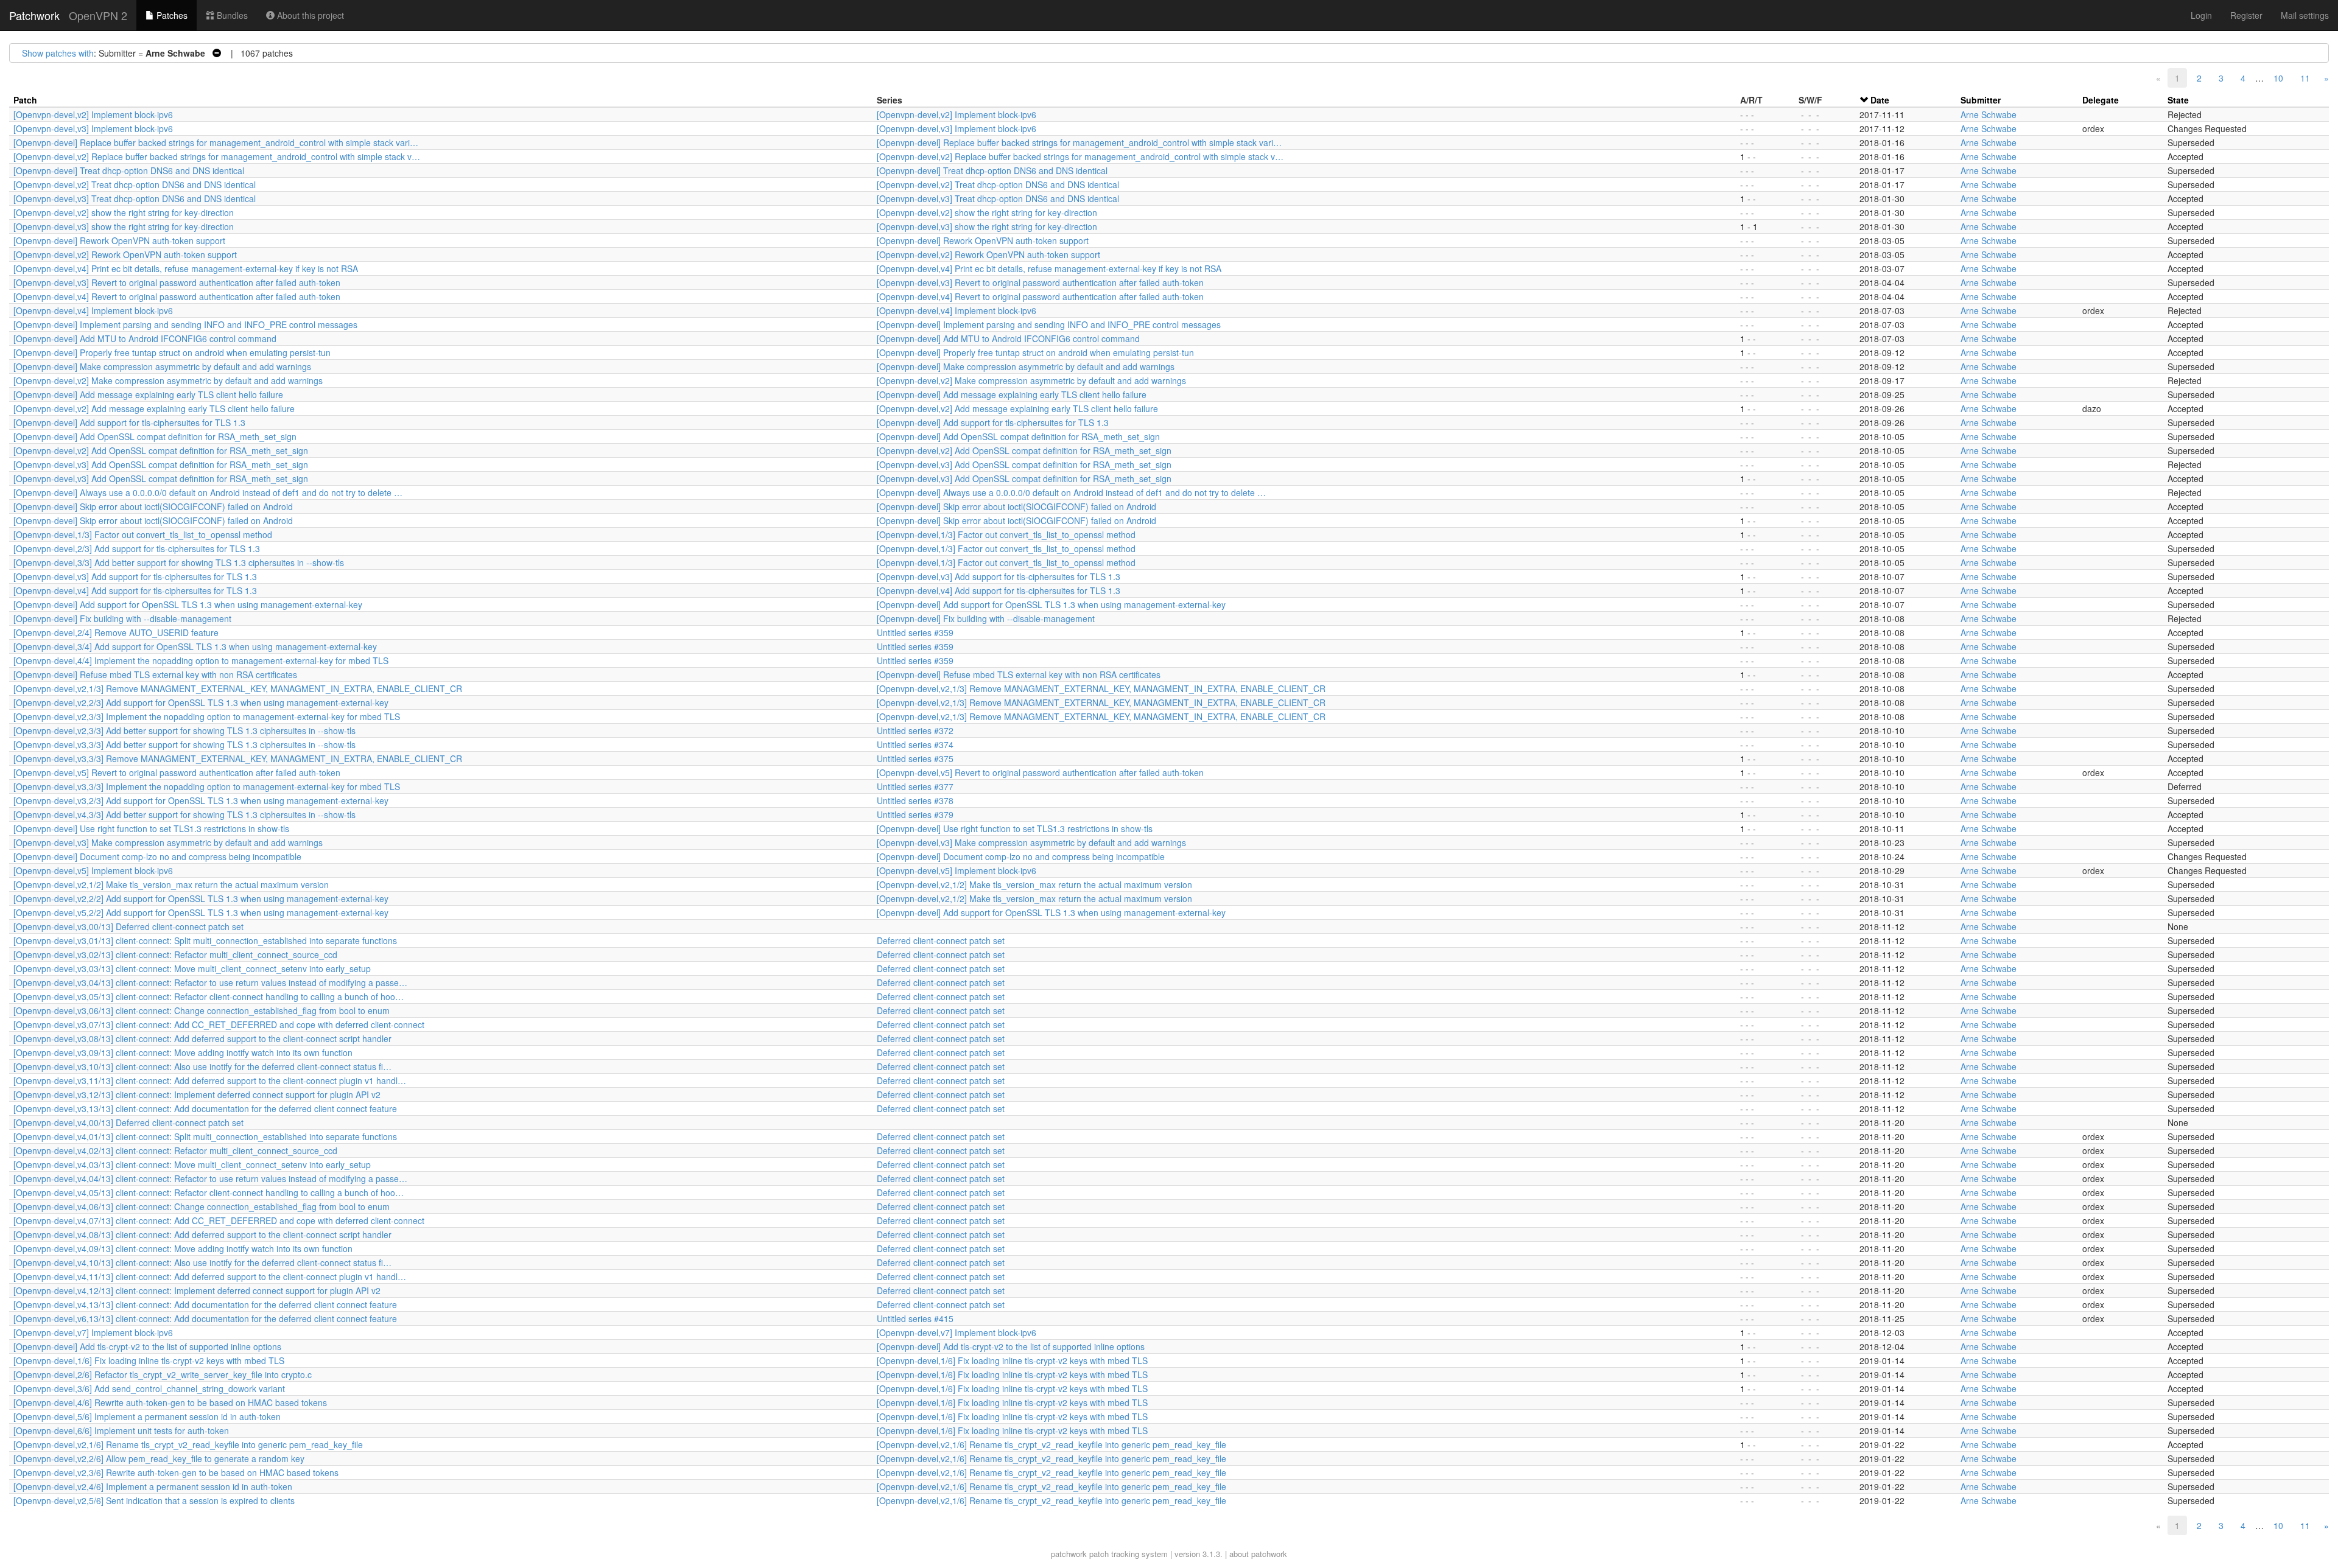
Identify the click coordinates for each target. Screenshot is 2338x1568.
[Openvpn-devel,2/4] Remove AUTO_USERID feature (116, 632)
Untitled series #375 (915, 758)
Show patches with (58, 53)
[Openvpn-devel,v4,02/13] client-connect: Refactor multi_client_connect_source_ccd (175, 1150)
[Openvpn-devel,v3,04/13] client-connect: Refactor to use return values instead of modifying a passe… (210, 982)
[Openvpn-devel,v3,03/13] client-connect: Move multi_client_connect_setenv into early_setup (192, 968)
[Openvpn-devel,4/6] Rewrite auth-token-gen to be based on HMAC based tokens (170, 1402)
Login (2201, 15)
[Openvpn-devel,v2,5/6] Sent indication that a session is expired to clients (154, 1500)
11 (2305, 78)
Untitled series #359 (915, 632)
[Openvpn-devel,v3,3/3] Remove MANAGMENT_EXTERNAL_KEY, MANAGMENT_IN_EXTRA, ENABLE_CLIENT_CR (238, 758)
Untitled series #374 (915, 744)
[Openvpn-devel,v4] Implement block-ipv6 (93, 310)
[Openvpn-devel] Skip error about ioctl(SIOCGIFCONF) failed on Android (153, 506)
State (2178, 100)
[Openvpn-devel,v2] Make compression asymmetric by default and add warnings (168, 380)
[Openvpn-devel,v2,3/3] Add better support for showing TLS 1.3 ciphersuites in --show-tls (184, 730)
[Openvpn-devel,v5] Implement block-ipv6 (93, 870)
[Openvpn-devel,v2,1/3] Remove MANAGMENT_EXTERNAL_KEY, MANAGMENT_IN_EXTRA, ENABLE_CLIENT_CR (238, 688)
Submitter (1981, 100)
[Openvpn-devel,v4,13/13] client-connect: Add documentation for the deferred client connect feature (205, 1304)
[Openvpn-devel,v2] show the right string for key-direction (124, 212)
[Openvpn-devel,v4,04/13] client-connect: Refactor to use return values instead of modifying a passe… (210, 1178)
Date (1880, 100)
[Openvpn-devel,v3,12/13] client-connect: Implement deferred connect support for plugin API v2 (197, 1094)
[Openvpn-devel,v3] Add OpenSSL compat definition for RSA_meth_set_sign (161, 464)
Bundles (231, 15)
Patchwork (34, 15)
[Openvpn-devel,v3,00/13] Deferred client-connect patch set (128, 926)
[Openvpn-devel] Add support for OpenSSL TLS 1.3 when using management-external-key (188, 604)
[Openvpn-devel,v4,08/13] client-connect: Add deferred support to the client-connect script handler (202, 1234)
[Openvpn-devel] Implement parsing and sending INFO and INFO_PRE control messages (185, 324)
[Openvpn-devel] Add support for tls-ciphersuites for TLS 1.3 (129, 422)
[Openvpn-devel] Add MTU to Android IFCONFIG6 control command (145, 338)
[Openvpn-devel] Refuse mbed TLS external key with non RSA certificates (155, 674)
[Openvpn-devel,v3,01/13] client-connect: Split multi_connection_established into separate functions (205, 940)
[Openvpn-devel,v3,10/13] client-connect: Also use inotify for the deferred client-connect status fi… (202, 1066)
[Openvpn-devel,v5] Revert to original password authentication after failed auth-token (177, 772)
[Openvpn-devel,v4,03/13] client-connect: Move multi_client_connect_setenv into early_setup (192, 1164)
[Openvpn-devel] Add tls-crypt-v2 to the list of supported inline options (147, 1346)
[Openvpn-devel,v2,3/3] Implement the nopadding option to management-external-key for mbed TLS (207, 716)
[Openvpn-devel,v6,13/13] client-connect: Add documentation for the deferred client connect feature (205, 1318)
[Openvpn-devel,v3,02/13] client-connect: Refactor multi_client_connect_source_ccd (175, 954)
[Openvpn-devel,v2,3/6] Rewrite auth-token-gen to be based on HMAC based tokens (176, 1472)
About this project (309, 15)
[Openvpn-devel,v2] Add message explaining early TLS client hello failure (154, 408)
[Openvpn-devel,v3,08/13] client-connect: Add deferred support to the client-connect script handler (202, 1038)
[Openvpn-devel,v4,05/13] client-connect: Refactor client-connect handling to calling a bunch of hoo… (209, 1192)
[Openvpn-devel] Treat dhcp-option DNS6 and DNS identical (129, 170)
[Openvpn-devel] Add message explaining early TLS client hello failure (148, 394)
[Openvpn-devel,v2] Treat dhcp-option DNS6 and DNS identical (135, 184)
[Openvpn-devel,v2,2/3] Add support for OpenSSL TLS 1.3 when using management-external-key (201, 702)
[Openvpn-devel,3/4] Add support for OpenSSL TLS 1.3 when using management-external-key (195, 646)
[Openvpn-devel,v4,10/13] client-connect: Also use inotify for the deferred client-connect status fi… (202, 1262)
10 (2278, 78)
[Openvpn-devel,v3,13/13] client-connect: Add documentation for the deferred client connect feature (205, 1108)
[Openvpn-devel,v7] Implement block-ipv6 (93, 1332)
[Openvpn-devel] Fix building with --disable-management (122, 618)
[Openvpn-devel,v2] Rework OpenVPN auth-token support (125, 254)
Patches (171, 15)
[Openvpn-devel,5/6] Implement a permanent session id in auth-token (147, 1416)
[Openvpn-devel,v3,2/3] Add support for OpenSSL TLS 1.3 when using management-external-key (201, 800)
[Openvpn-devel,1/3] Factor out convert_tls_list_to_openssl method (143, 534)
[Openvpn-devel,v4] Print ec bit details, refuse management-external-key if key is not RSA (186, 268)
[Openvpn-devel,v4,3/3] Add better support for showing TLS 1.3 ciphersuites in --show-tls (184, 814)
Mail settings (2305, 15)
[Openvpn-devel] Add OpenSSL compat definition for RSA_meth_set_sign (155, 436)
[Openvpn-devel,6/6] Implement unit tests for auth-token (121, 1430)
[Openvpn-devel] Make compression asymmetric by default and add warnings (162, 366)
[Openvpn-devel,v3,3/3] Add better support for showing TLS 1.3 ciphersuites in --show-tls (184, 744)
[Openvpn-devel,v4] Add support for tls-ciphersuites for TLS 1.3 (135, 590)
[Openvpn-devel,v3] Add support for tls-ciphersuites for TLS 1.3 (135, 576)
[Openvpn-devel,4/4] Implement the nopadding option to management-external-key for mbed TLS (201, 660)
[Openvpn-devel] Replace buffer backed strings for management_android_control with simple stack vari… (216, 142)
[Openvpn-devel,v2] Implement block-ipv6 (93, 114)
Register (2246, 15)
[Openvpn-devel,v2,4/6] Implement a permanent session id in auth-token (153, 1486)
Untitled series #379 (915, 814)
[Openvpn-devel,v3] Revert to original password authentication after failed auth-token (177, 282)
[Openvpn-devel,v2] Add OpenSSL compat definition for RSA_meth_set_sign (161, 450)
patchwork (1069, 1554)
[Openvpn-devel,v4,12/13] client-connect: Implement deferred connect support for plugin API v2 (197, 1290)
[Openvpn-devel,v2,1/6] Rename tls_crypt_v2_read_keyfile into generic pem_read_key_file (188, 1444)
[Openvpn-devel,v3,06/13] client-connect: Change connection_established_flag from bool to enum (202, 1010)
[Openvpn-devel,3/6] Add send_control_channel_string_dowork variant (149, 1388)
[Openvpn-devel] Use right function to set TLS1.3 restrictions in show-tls (151, 828)
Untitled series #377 (915, 786)
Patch (25, 100)
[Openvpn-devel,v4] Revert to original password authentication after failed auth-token (177, 296)
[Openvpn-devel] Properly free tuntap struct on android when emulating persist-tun (172, 352)
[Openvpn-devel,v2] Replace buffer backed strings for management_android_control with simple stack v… (217, 156)
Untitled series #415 (915, 1318)
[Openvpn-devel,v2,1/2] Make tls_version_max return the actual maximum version (171, 884)
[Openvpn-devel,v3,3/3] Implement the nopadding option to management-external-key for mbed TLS (207, 786)
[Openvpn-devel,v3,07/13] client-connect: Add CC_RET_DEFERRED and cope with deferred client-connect (219, 1024)
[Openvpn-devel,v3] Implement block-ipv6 (93, 128)
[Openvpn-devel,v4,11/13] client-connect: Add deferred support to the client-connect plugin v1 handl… (210, 1276)
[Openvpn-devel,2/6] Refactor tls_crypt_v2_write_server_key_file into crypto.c (163, 1374)
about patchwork (1258, 1554)
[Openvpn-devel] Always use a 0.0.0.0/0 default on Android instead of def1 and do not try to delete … (208, 492)
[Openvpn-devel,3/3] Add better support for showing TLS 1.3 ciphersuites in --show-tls (179, 562)
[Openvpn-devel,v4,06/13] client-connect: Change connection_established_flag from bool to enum (202, 1206)
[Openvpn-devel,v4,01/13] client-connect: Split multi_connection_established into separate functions (205, 1136)
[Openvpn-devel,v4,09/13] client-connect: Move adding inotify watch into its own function (183, 1248)
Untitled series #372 (915, 730)
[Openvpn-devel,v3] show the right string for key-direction (124, 226)
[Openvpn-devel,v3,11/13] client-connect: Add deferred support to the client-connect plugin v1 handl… (210, 1080)
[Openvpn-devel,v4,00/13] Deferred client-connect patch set (128, 1122)
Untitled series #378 (915, 800)
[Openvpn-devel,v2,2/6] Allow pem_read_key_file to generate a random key (159, 1458)
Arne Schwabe (1989, 114)
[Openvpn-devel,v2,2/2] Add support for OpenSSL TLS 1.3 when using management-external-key (201, 898)
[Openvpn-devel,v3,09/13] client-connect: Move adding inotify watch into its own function (183, 1052)
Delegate (2101, 100)
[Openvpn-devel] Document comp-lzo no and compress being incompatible (157, 856)
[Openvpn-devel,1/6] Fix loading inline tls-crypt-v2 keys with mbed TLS (149, 1360)
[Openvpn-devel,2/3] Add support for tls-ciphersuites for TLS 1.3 (137, 548)
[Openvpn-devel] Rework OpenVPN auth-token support (119, 240)
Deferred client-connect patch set (941, 940)
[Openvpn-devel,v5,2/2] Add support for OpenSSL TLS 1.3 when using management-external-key (201, 912)
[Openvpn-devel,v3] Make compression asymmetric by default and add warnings (168, 842)
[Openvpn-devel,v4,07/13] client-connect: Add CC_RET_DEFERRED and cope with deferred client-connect (219, 1220)
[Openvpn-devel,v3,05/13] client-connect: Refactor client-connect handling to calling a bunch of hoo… (209, 996)
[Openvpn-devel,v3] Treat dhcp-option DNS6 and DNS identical (135, 198)
